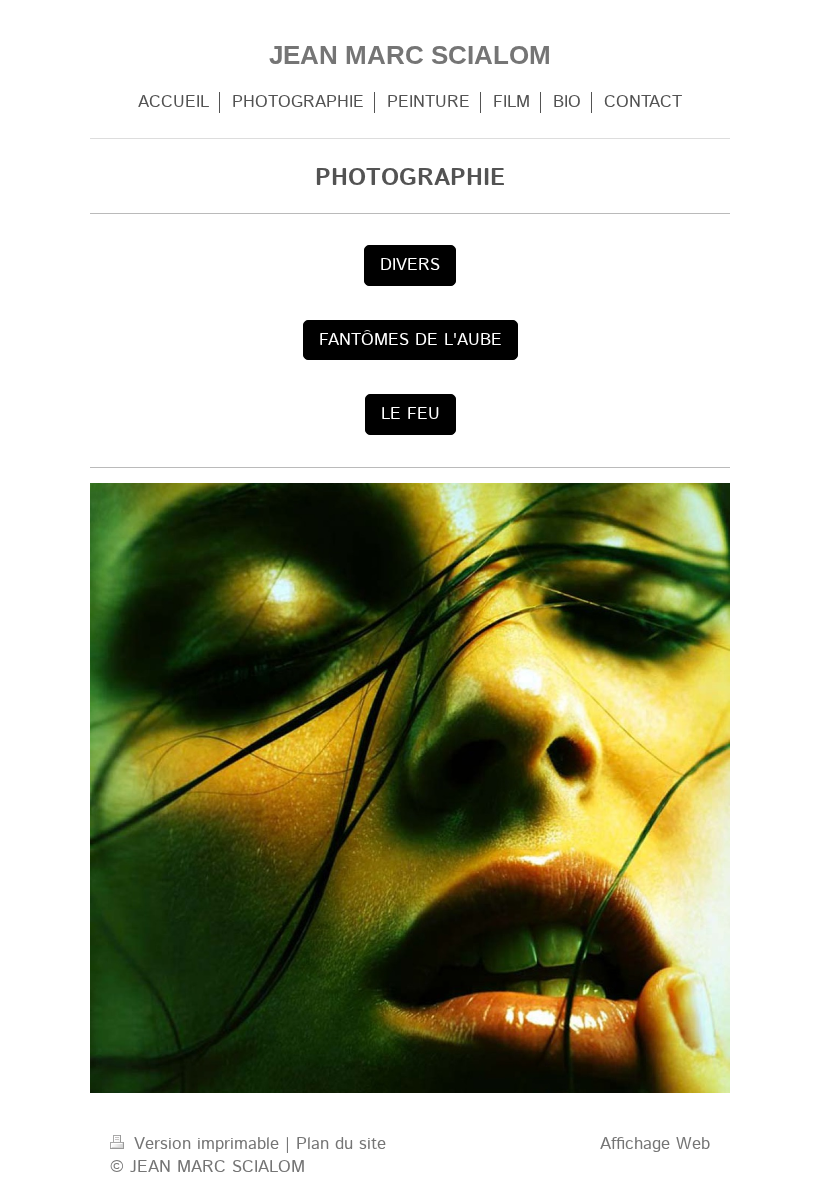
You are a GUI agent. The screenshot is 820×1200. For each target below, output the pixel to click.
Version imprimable (206, 1144)
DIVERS (410, 265)
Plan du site (341, 1144)
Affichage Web (655, 1144)
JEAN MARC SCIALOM (410, 55)
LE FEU (410, 414)
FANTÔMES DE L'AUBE (410, 340)
